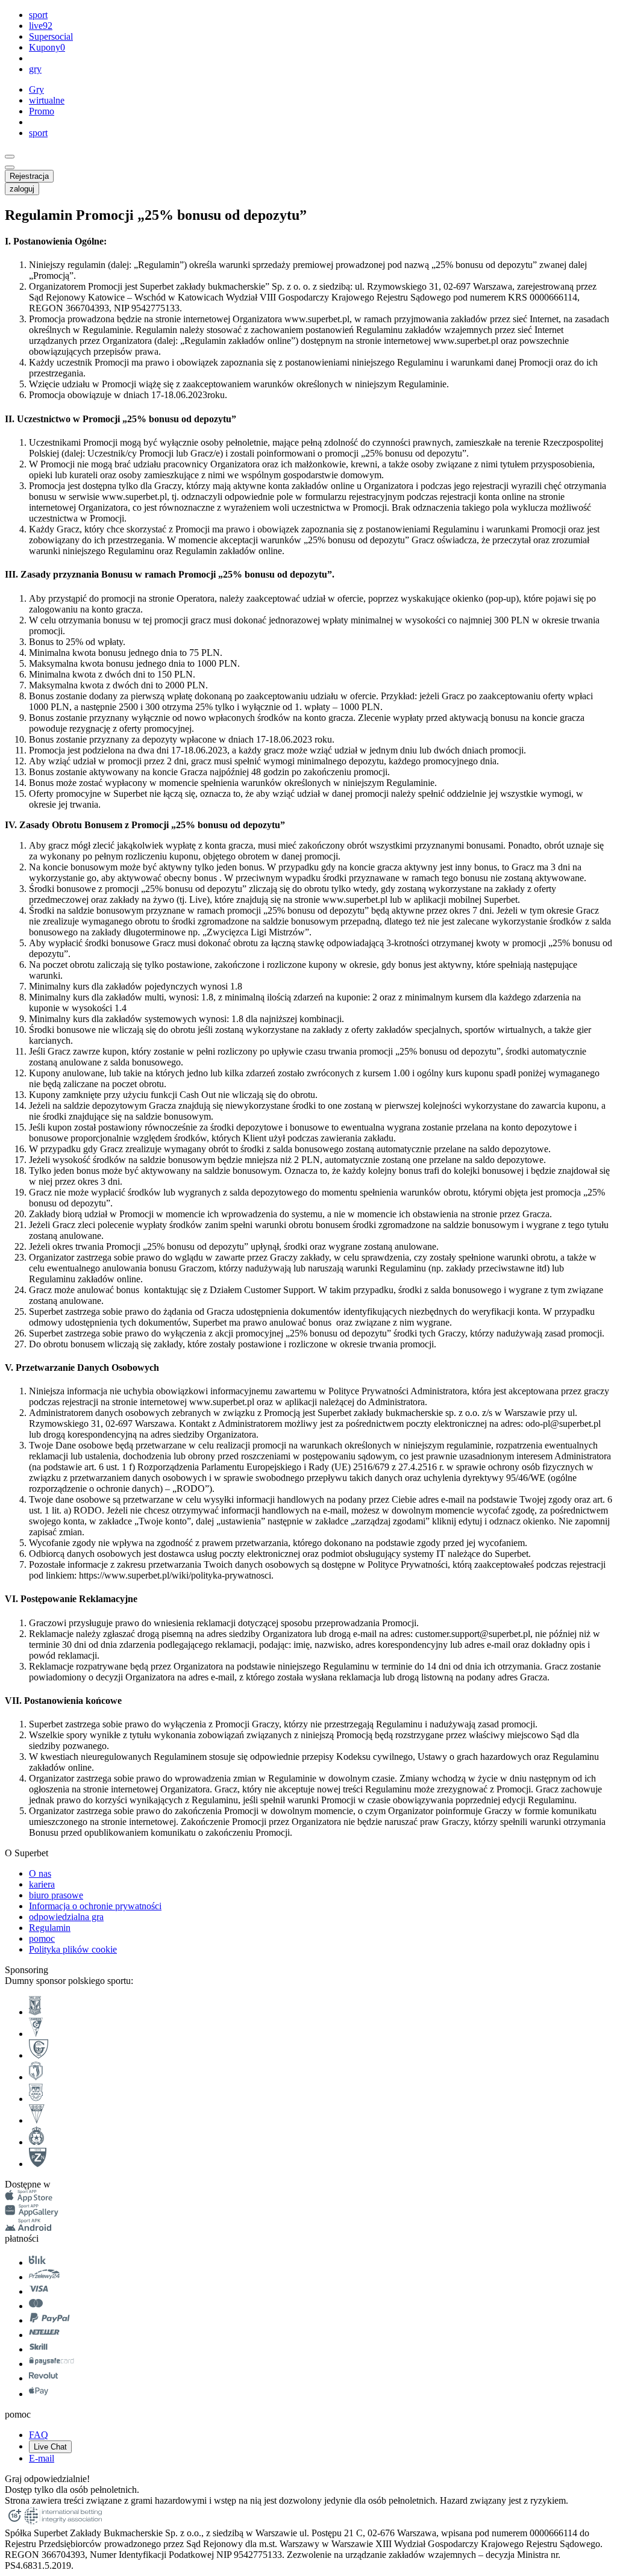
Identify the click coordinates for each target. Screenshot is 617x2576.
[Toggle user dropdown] (10, 167)
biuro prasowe (56, 1895)
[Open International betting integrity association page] (63, 2522)
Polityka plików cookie (73, 1949)
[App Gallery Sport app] (32, 2213)
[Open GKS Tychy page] (37, 2120)
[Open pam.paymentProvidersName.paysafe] (52, 2364)
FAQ (39, 2435)
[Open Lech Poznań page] (35, 2012)
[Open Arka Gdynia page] (36, 2099)
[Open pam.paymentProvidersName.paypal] (50, 2320)
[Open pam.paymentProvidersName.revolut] (43, 2378)
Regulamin (50, 1928)
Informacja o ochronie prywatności (95, 1906)
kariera (42, 1884)
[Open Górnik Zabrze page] (36, 2034)
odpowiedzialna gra (66, 1917)
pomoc (42, 1938)
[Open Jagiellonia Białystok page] (36, 2077)
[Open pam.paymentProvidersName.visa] (39, 2291)
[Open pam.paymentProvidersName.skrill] (39, 2349)
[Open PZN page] (38, 2164)
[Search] (10, 157)
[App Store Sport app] (29, 2199)
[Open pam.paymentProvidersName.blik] (37, 2263)
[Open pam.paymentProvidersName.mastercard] (36, 2306)
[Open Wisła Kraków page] (36, 2142)
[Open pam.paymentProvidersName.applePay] (39, 2394)
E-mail (42, 2458)
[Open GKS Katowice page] (39, 2055)
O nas (40, 1873)
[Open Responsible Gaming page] (14, 2522)
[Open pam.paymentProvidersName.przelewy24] (44, 2277)
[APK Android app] (29, 2228)
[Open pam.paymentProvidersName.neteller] (44, 2335)
